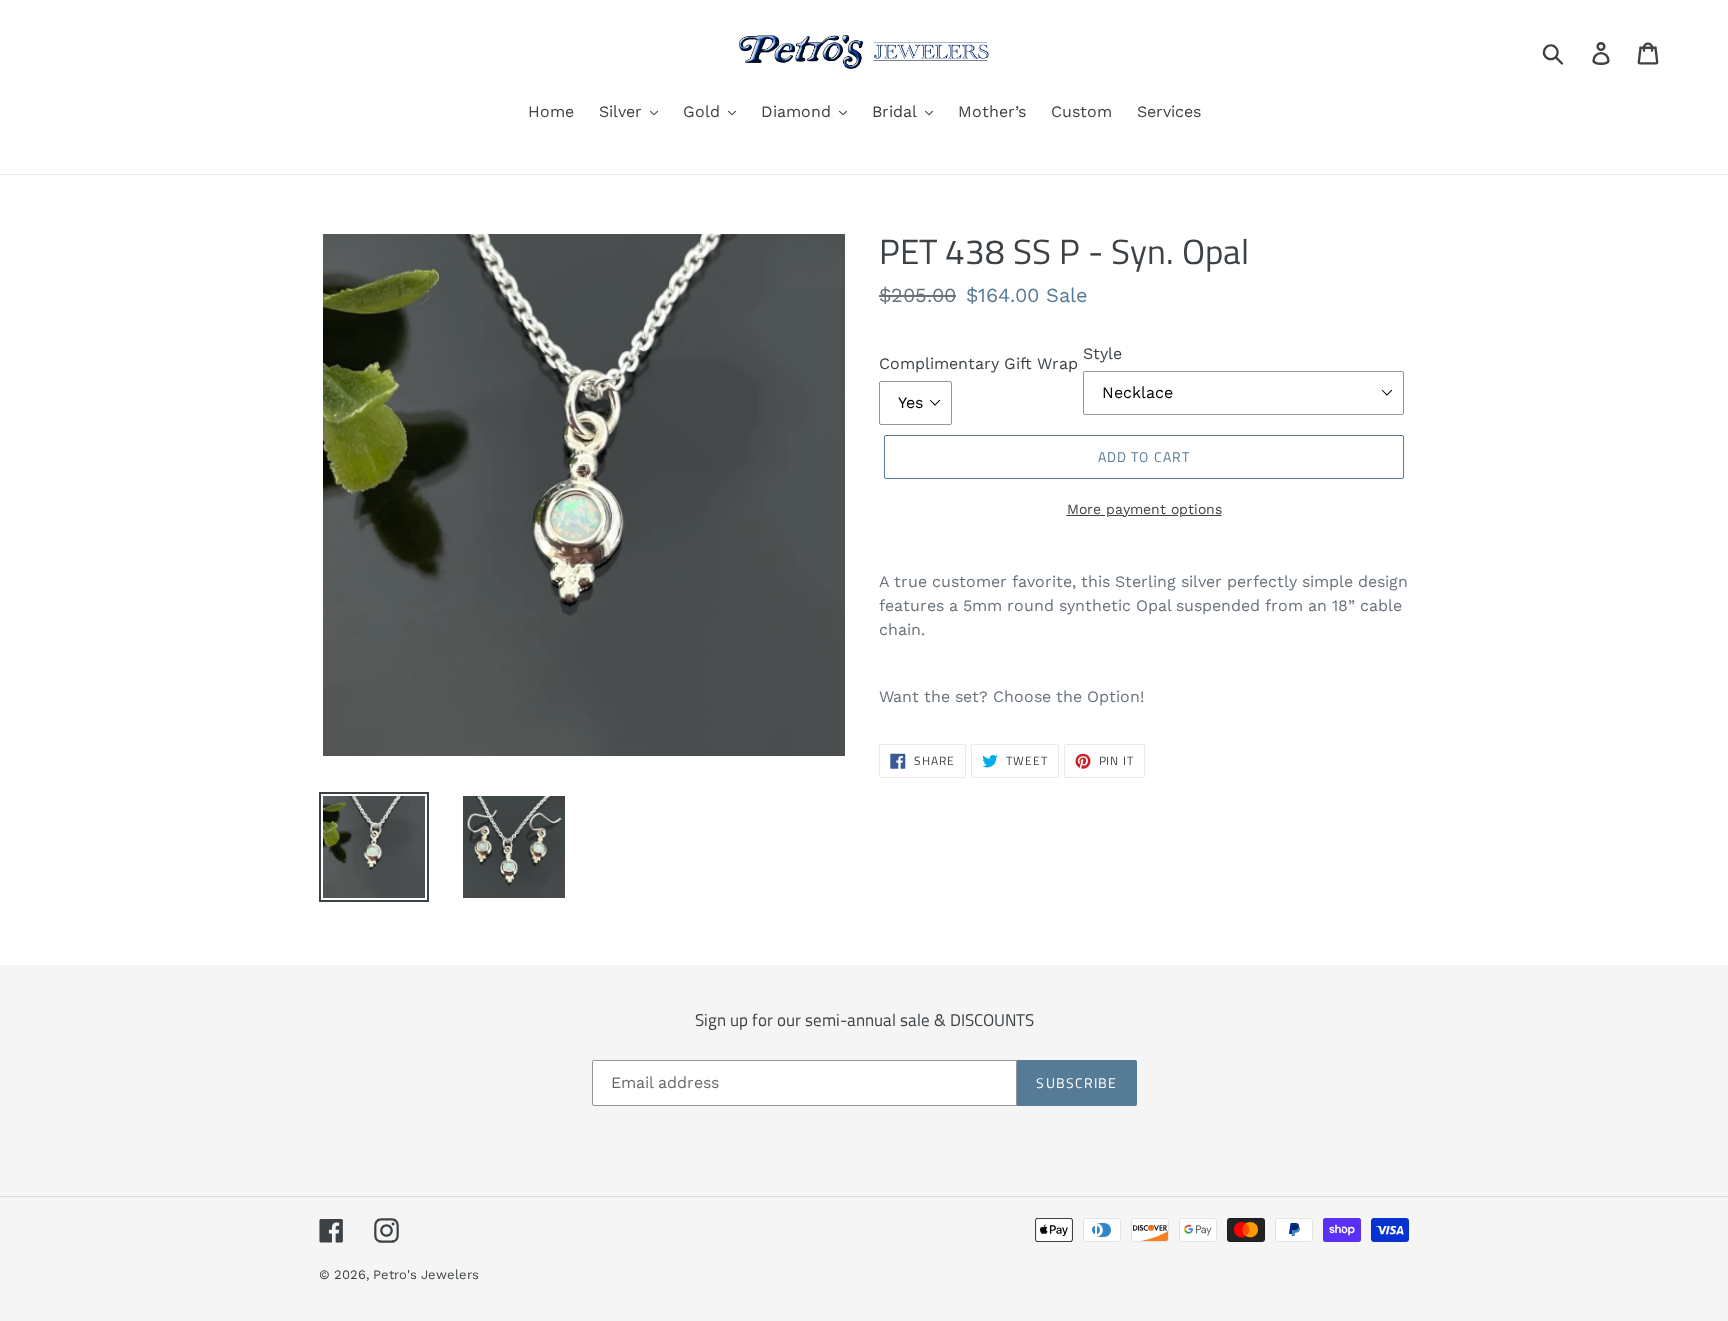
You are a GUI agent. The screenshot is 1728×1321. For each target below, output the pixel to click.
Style (1102, 353)
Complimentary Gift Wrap (978, 363)
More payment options (1144, 509)
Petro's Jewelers (426, 1274)
